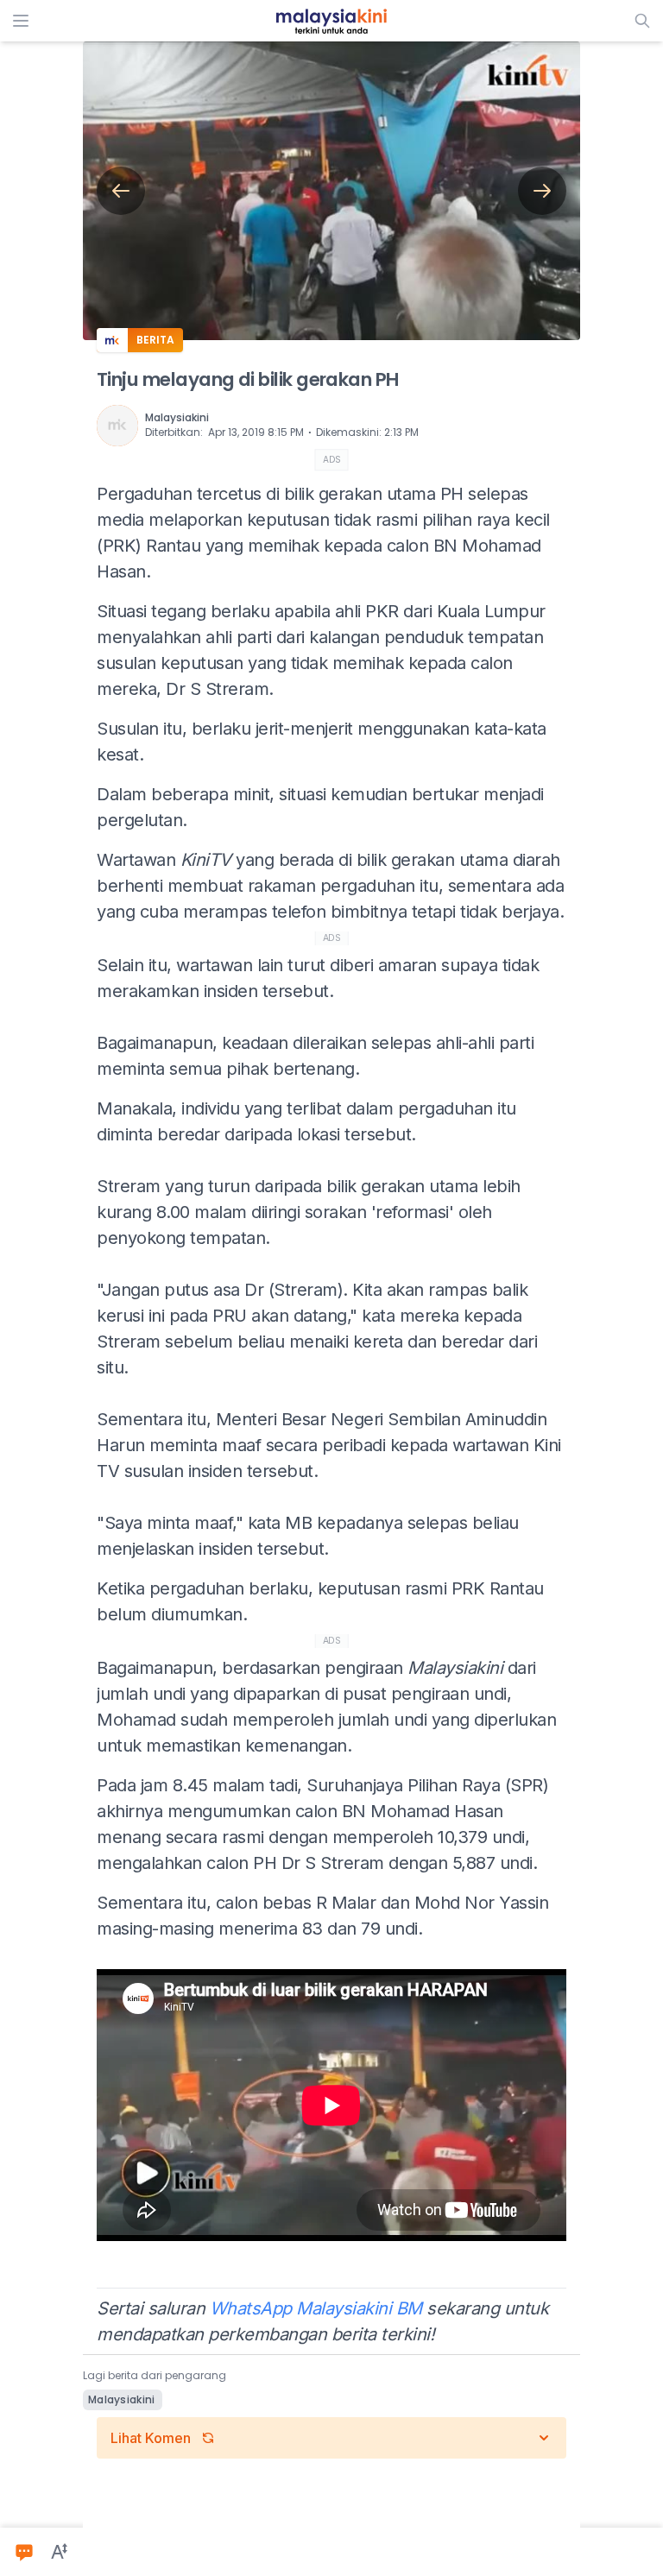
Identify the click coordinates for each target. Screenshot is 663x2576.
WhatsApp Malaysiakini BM (316, 2308)
